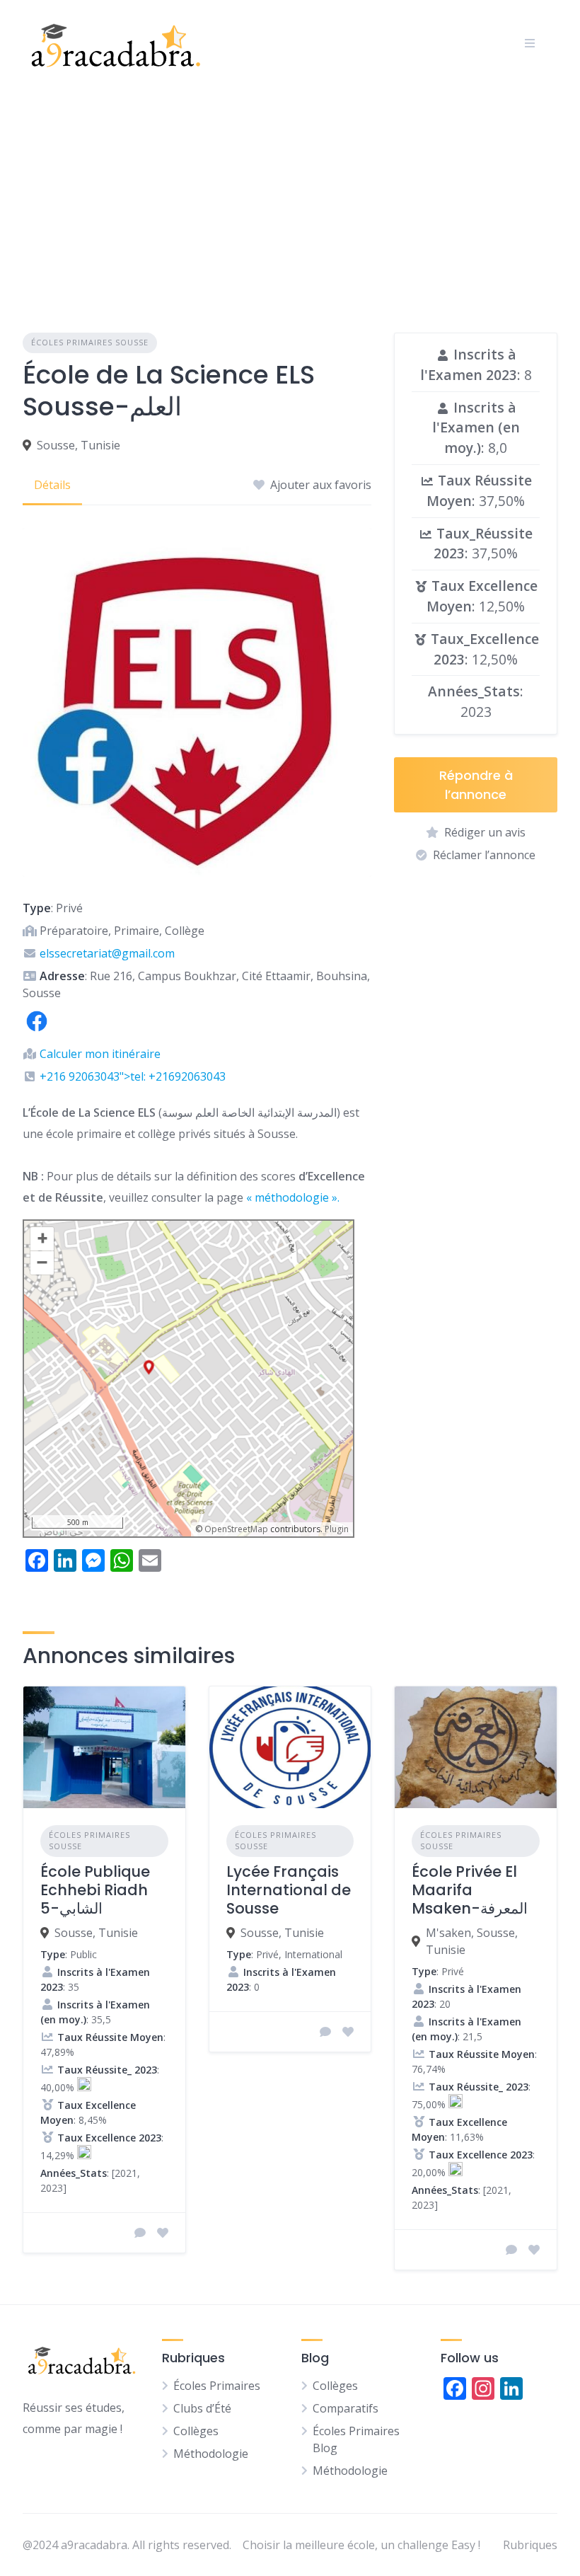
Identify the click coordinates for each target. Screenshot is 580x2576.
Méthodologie (211, 2454)
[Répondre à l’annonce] (140, 2233)
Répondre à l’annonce (476, 785)
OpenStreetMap (236, 1529)
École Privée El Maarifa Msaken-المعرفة (470, 1890)
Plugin (336, 1529)
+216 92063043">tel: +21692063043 (133, 1076)
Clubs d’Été (202, 2408)
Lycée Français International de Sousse (289, 1890)
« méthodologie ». (293, 1197)
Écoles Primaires (217, 2386)
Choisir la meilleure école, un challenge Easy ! (361, 2545)
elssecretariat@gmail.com (107, 953)
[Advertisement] (290, 192)
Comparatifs (346, 2408)
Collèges (196, 2431)
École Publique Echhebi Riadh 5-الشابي (95, 1890)
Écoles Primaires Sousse (90, 342)
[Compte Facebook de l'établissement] (37, 1031)
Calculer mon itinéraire (100, 1054)
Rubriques (530, 2545)
